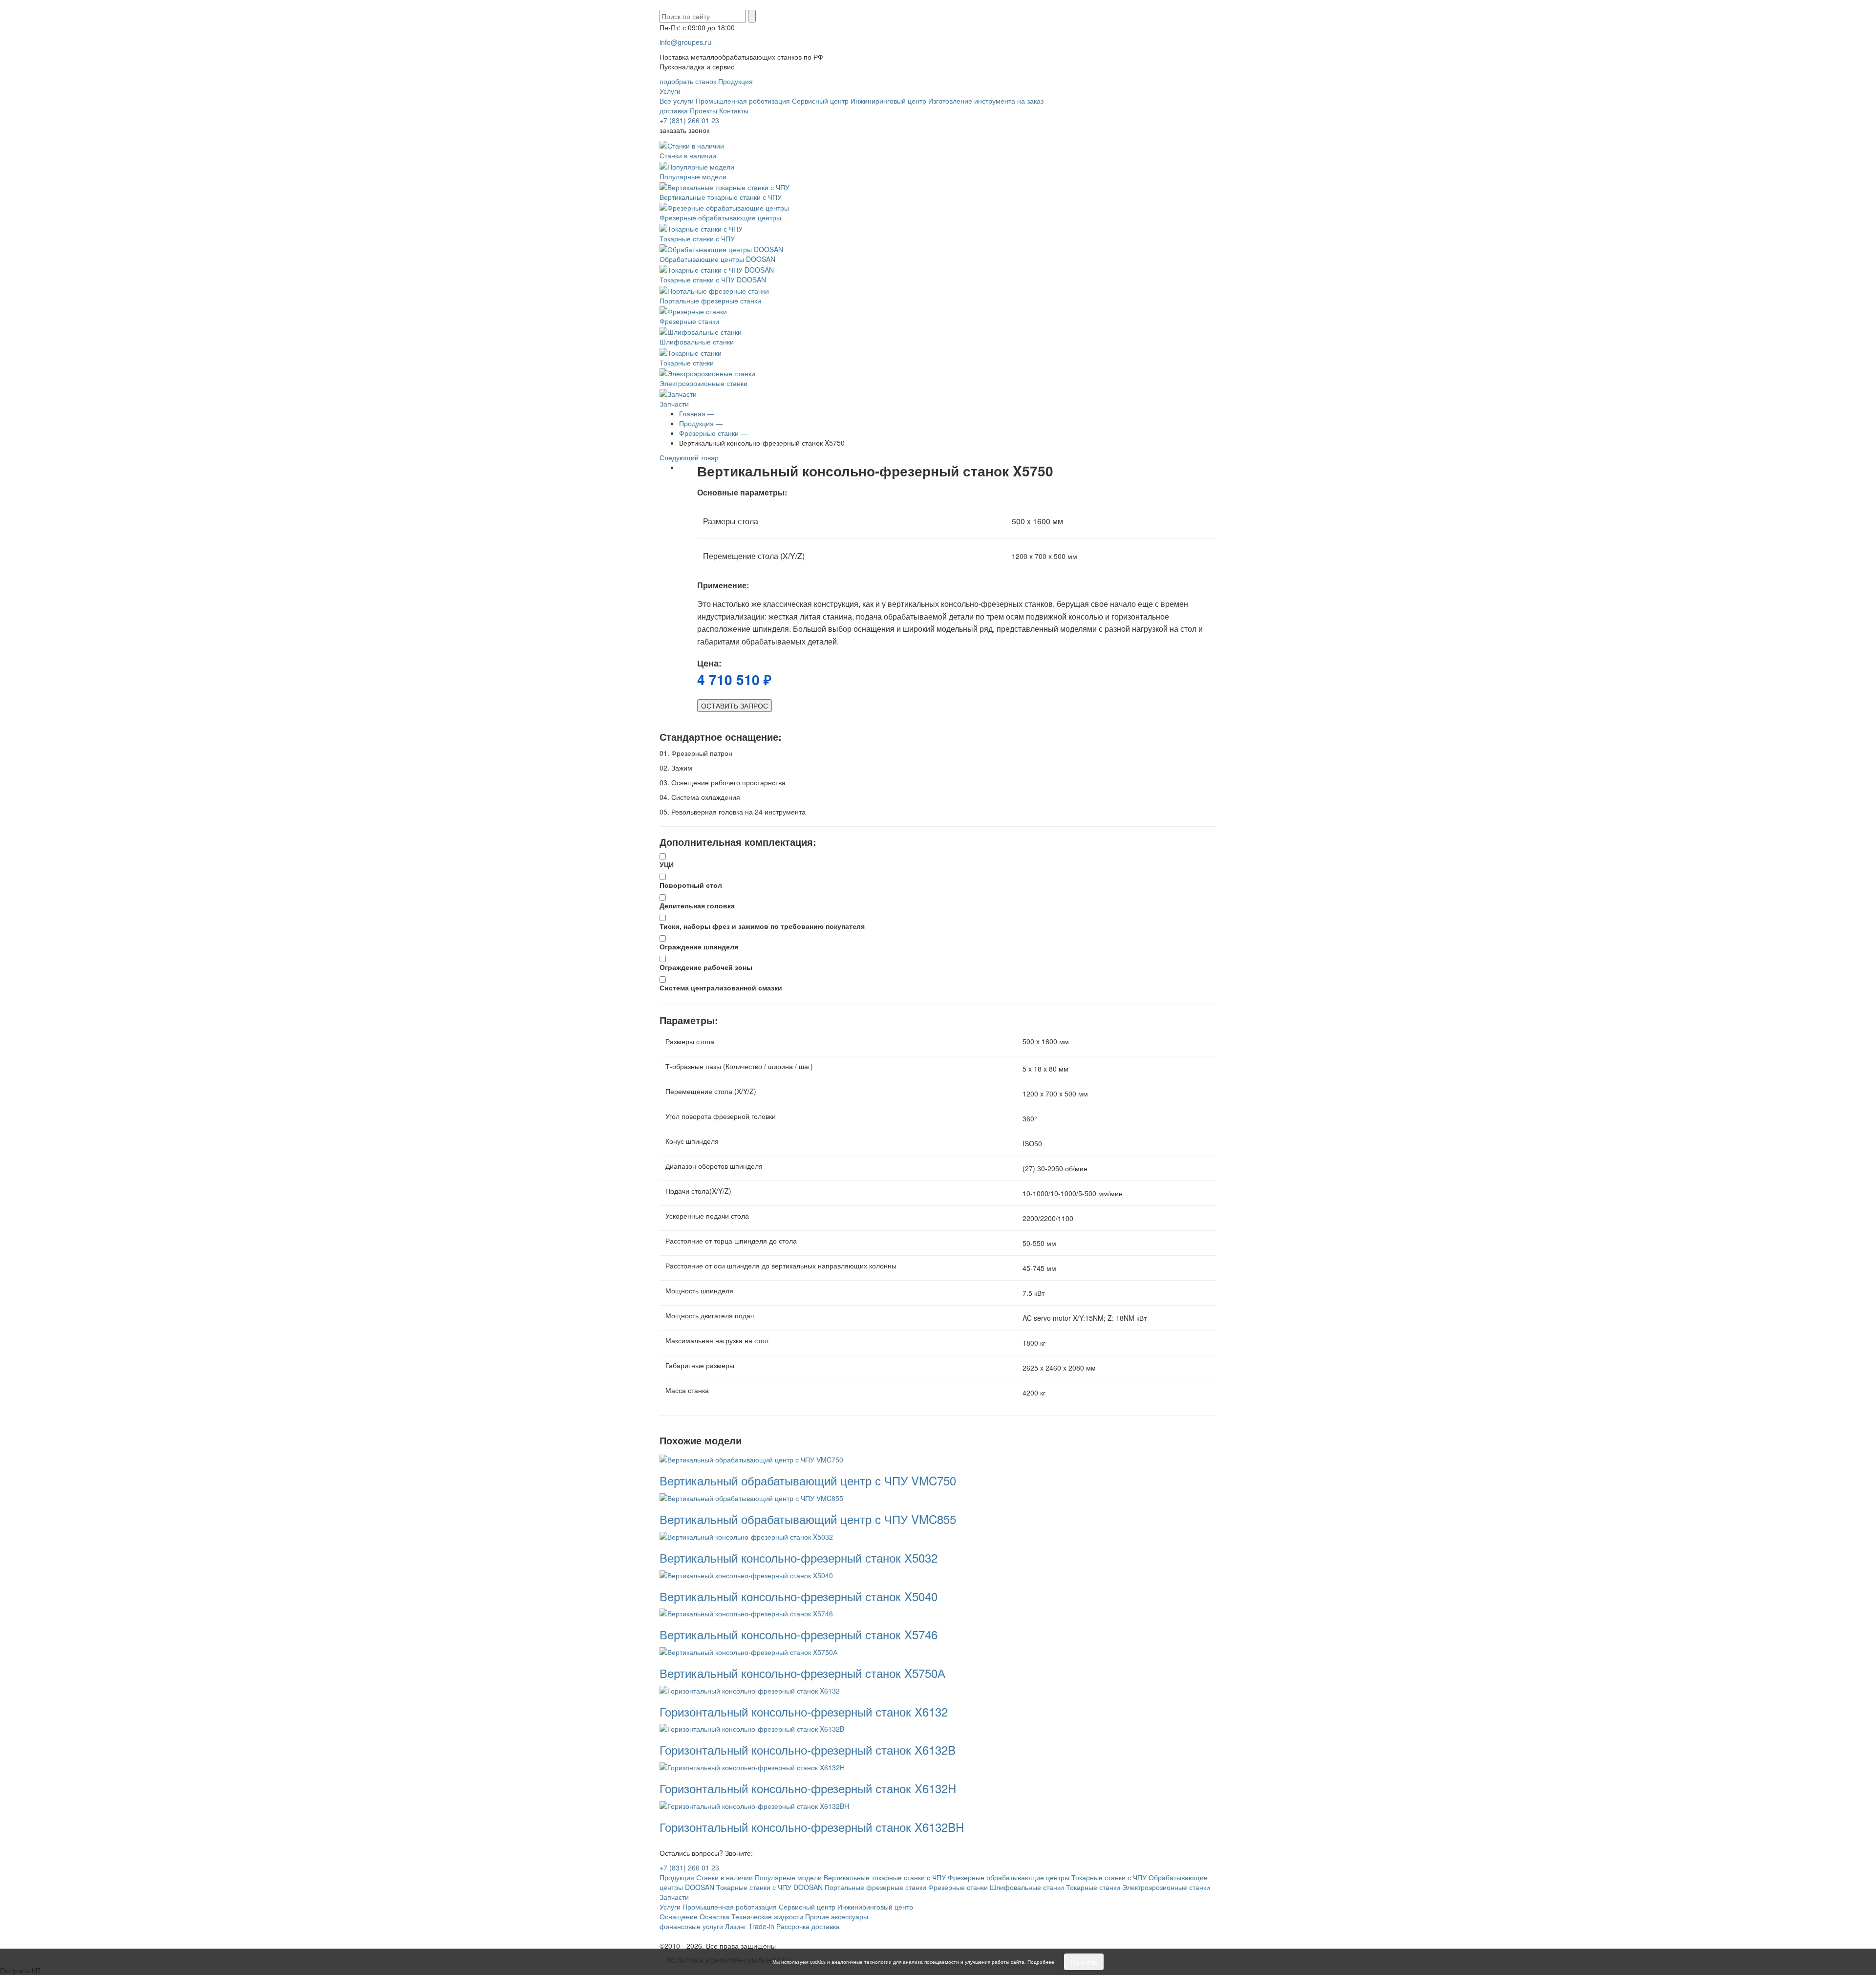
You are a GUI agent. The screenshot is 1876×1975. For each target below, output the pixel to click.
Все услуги (677, 101)
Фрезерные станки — (713, 433)
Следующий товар (690, 457)
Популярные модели (693, 176)
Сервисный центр (820, 101)
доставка (674, 110)
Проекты (703, 110)
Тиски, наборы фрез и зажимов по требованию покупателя (762, 926)
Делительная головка (697, 905)
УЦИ (667, 864)
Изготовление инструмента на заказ (986, 101)
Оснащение (679, 1916)
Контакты (734, 110)
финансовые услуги (691, 1926)
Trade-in (761, 1926)
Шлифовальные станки (697, 342)
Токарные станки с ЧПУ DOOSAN (713, 279)
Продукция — (701, 423)
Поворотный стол (691, 885)
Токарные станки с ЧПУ (697, 238)
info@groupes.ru (685, 42)
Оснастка (714, 1916)
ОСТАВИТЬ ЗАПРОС (735, 706)
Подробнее (1041, 1962)
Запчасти (674, 404)
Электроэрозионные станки (703, 383)
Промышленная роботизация (743, 101)
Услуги (670, 91)
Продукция (735, 81)
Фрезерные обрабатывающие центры (720, 217)
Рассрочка (793, 1926)
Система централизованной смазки (721, 987)
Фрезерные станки (689, 321)
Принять (1084, 1962)
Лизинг (736, 1926)
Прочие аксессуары (837, 1916)
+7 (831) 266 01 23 (689, 120)
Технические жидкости (767, 1916)
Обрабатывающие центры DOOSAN (717, 259)
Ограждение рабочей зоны (706, 967)
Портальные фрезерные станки (710, 300)
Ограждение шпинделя (699, 946)
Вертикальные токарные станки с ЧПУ (721, 197)
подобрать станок (688, 81)
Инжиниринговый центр (888, 101)
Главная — (697, 413)
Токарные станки (687, 362)
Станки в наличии (688, 155)
